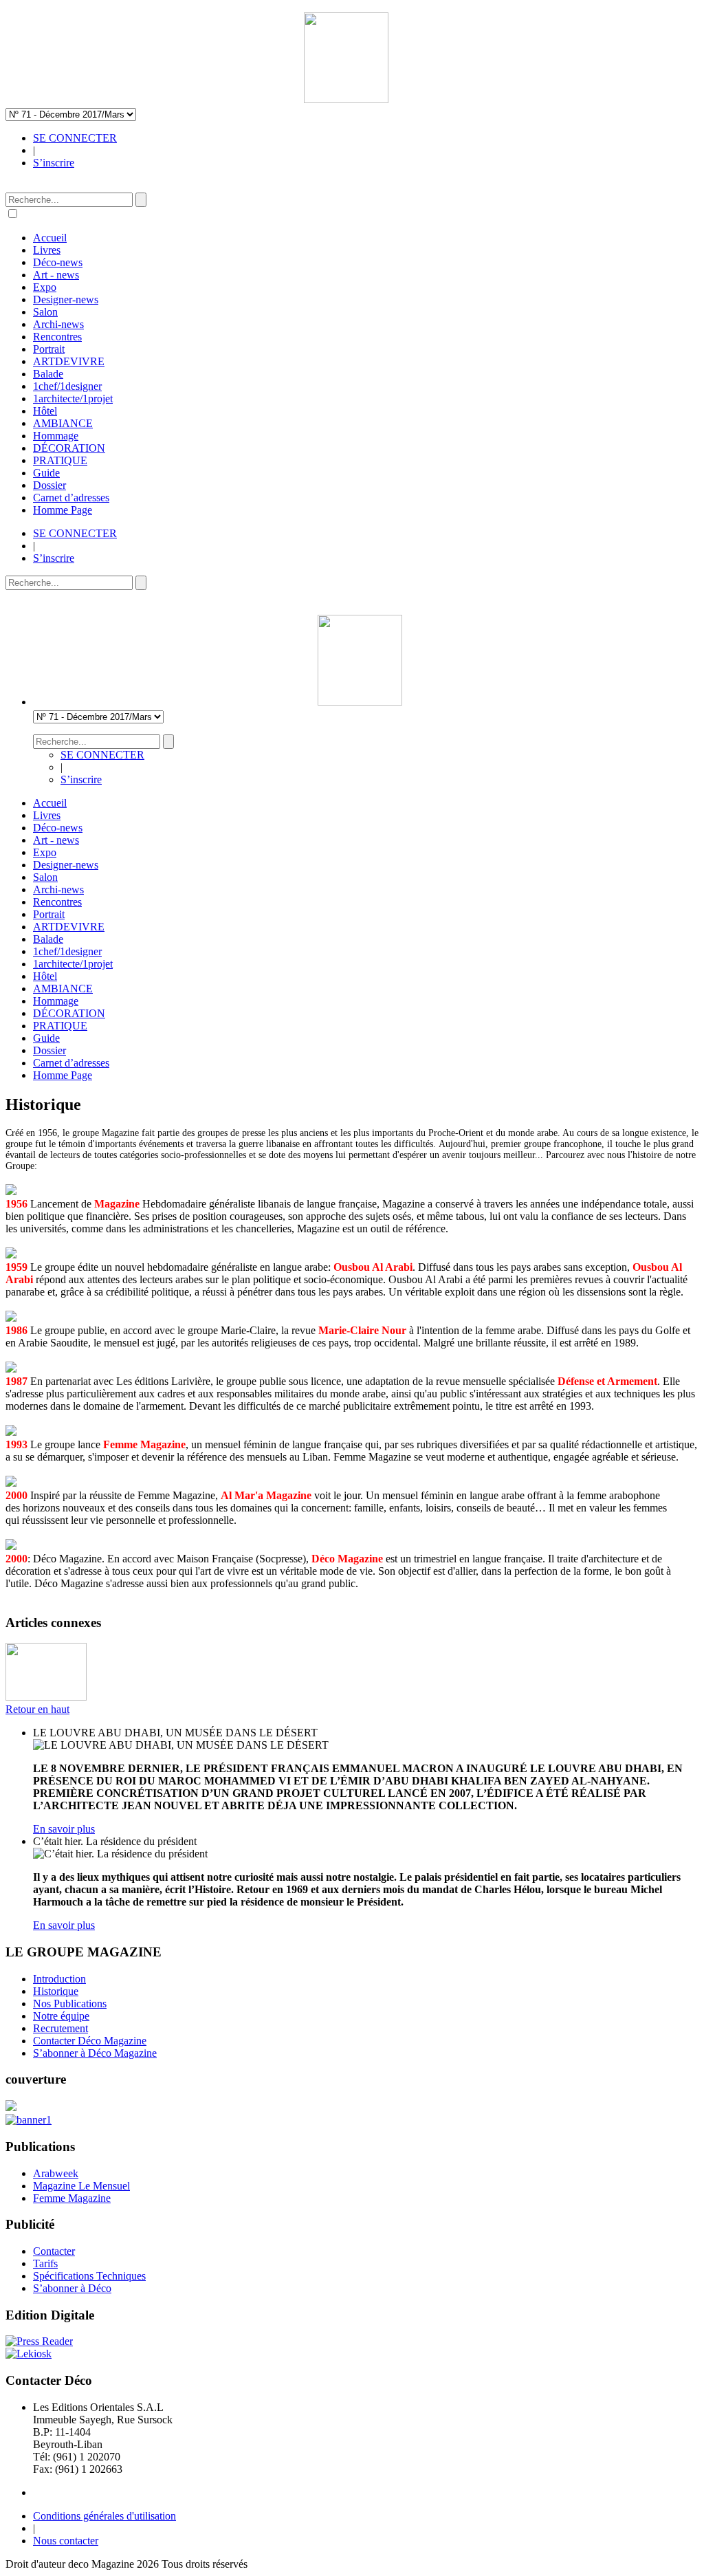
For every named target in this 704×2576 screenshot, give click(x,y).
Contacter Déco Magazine (90, 2041)
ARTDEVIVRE (69, 361)
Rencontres (57, 337)
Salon (45, 312)
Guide (46, 473)
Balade (48, 374)
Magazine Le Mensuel (81, 2186)
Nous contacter (66, 2541)
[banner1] (29, 2120)
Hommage (56, 436)
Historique (56, 1991)
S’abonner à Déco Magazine (95, 2053)
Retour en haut (37, 1709)
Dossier (49, 485)
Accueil (50, 238)
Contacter (54, 2251)
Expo (45, 287)
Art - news (56, 275)
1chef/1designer (67, 386)
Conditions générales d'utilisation (104, 2516)
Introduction (59, 1979)
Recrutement (60, 2028)
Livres (47, 250)
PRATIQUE (60, 460)
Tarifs (45, 2263)
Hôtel (45, 411)
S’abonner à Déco (72, 2288)
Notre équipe (61, 2016)
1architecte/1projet (73, 399)
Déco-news (58, 262)
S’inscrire (54, 163)
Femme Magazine (72, 2198)
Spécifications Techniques (89, 2276)
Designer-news (66, 299)
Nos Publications (70, 2004)
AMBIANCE (63, 423)
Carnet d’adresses (71, 498)
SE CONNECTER (75, 138)
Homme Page (63, 510)
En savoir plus (64, 1829)
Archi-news (58, 324)
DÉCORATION (69, 448)
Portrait (49, 349)
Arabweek (56, 2173)
